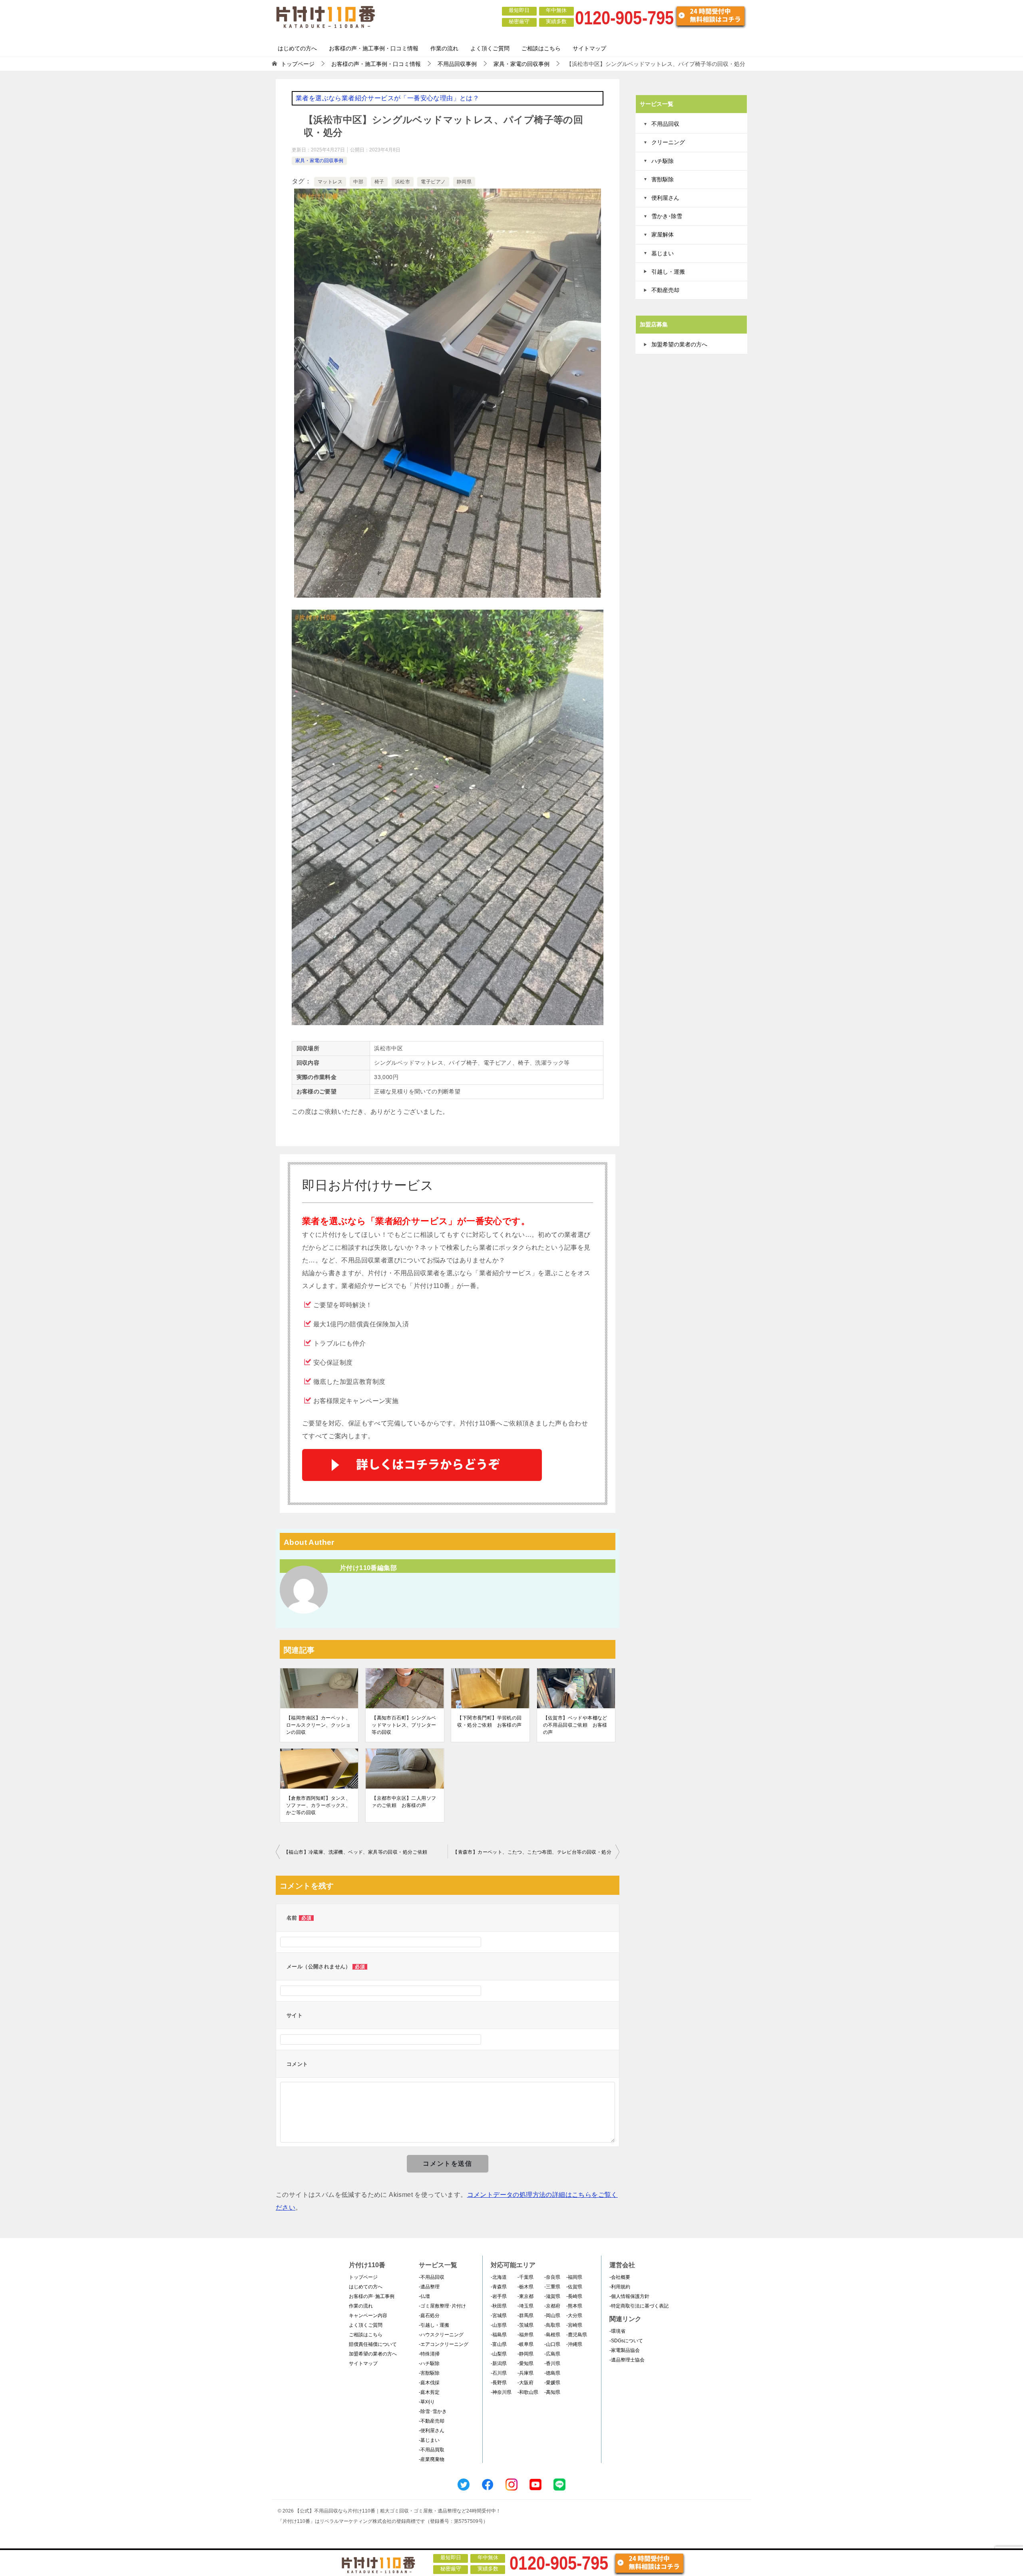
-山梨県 (499, 2354)
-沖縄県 (574, 2344)
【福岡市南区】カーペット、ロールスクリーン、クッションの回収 (318, 1725)
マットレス (330, 182)
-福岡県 (574, 2277)
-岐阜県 (525, 2344)
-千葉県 (525, 2277)
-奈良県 (552, 2277)
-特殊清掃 (429, 2354)
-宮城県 (499, 2316)
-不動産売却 (432, 2421)
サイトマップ (589, 48)
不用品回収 (665, 124)
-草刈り (427, 2402)
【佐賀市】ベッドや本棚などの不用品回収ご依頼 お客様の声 (575, 1725)
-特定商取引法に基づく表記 (639, 2306)
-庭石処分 (429, 2316)
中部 (358, 182)
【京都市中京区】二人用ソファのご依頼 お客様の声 (404, 1802)
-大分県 (574, 2316)
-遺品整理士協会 (627, 2360)
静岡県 (464, 182)
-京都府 (552, 2306)
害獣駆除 (663, 179)
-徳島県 (552, 2373)
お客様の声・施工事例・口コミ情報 (374, 48)
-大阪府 (525, 2383)
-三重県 (552, 2287)
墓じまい (663, 253)
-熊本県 (574, 2306)
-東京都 (525, 2296)
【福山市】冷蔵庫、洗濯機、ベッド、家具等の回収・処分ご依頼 (356, 1852)
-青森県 (499, 2287)
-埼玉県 (525, 2306)
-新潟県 (499, 2363)
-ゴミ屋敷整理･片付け (442, 2306)
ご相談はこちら (541, 48)
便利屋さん (665, 198)
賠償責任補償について (373, 2344)
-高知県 (552, 2392)
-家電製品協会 (625, 2350)
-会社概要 (620, 2277)
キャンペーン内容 (368, 2316)
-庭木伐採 (429, 2383)
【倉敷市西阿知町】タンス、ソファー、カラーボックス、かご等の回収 (318, 1805)
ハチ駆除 (663, 161)
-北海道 (499, 2277)
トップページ (363, 2277)
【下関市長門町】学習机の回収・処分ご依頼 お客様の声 (489, 1721)
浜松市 (403, 182)
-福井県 (525, 2335)
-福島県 (499, 2335)
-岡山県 (552, 2316)
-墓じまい (429, 2440)
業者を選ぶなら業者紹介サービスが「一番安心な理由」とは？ (387, 98)
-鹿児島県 (577, 2335)
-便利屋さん (432, 2431)
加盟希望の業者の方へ (679, 344)
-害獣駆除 (429, 2373)
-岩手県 (499, 2296)
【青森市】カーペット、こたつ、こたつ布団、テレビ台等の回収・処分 (532, 1852)
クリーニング (668, 142)
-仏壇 (424, 2296)
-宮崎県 (574, 2325)
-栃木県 (525, 2287)
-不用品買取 (432, 2450)
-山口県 (552, 2344)
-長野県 (499, 2383)
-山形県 (499, 2325)
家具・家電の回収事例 (319, 161)
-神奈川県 (501, 2392)
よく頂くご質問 (490, 48)
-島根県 (552, 2335)
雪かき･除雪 (667, 216)
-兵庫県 (525, 2373)
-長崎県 (574, 2296)
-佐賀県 (574, 2287)
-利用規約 (620, 2287)
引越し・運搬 (668, 272)
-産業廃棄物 (432, 2459)
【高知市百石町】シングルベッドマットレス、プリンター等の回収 (404, 1725)
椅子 (379, 182)
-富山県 (499, 2344)
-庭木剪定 (429, 2392)
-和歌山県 (528, 2392)
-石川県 (499, 2373)
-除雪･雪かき (433, 2411)
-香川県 (552, 2363)
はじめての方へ (297, 48)
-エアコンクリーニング (444, 2344)
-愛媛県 (552, 2383)
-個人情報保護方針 (629, 2296)
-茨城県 (525, 2325)
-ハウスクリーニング (441, 2335)
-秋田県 (499, 2306)
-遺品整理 (429, 2287)
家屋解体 (663, 235)
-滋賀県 (552, 2296)
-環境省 (617, 2331)
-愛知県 (525, 2363)
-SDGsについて (626, 2341)
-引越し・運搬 (434, 2325)
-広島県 (552, 2354)
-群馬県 (525, 2316)
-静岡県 (525, 2354)
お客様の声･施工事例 (372, 2296)
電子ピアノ (433, 182)
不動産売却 (665, 290)
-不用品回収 (432, 2277)
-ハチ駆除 (429, 2363)
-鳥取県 (552, 2325)
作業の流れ (444, 48)
